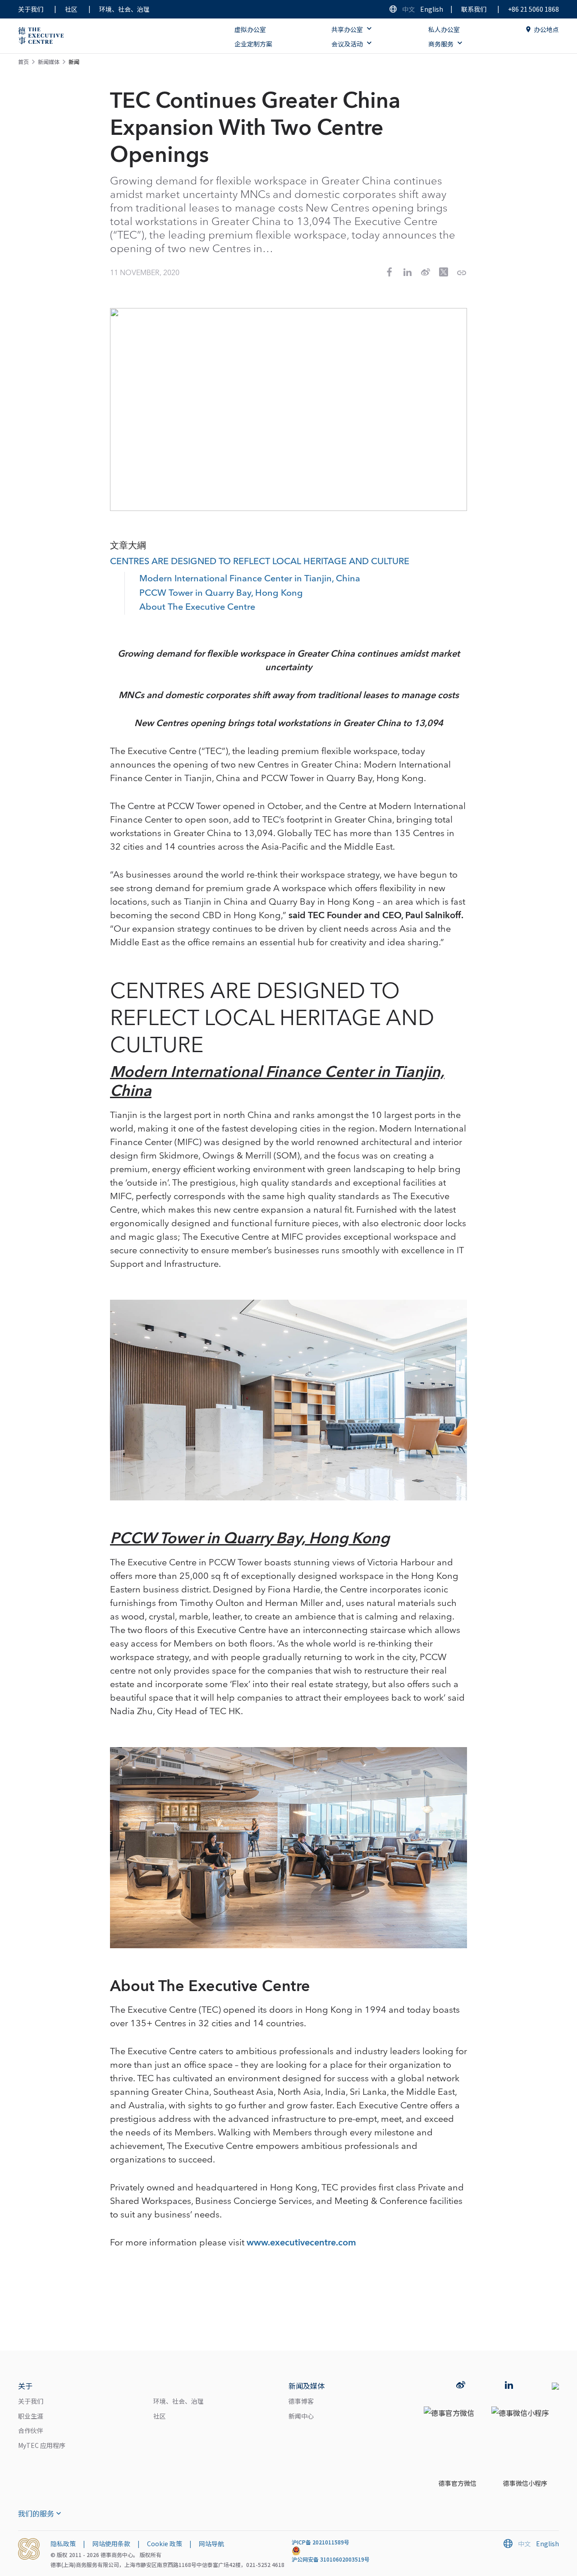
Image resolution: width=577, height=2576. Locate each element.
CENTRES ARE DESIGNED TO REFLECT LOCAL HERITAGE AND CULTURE (260, 562)
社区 (71, 9)
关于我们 (31, 9)
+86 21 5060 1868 (533, 9)
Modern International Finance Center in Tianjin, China (250, 579)
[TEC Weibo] (461, 2386)
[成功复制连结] (462, 273)
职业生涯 (31, 2416)
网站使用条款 (111, 2544)
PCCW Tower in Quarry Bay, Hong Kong (221, 593)
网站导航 (211, 2544)
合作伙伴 (31, 2430)
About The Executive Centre (197, 607)
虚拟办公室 (250, 29)
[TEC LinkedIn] (509, 2386)
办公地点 (546, 29)
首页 (23, 62)
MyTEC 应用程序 (42, 2445)
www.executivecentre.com (301, 2243)
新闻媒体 (49, 62)
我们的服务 (36, 2513)
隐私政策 (63, 2544)
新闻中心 (301, 2416)
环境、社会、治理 (124, 9)
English (432, 9)
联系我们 (474, 9)
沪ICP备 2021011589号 (321, 2542)
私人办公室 (444, 29)
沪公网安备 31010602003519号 (331, 2559)
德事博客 (301, 2401)
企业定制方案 (253, 44)
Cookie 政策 (165, 2544)
